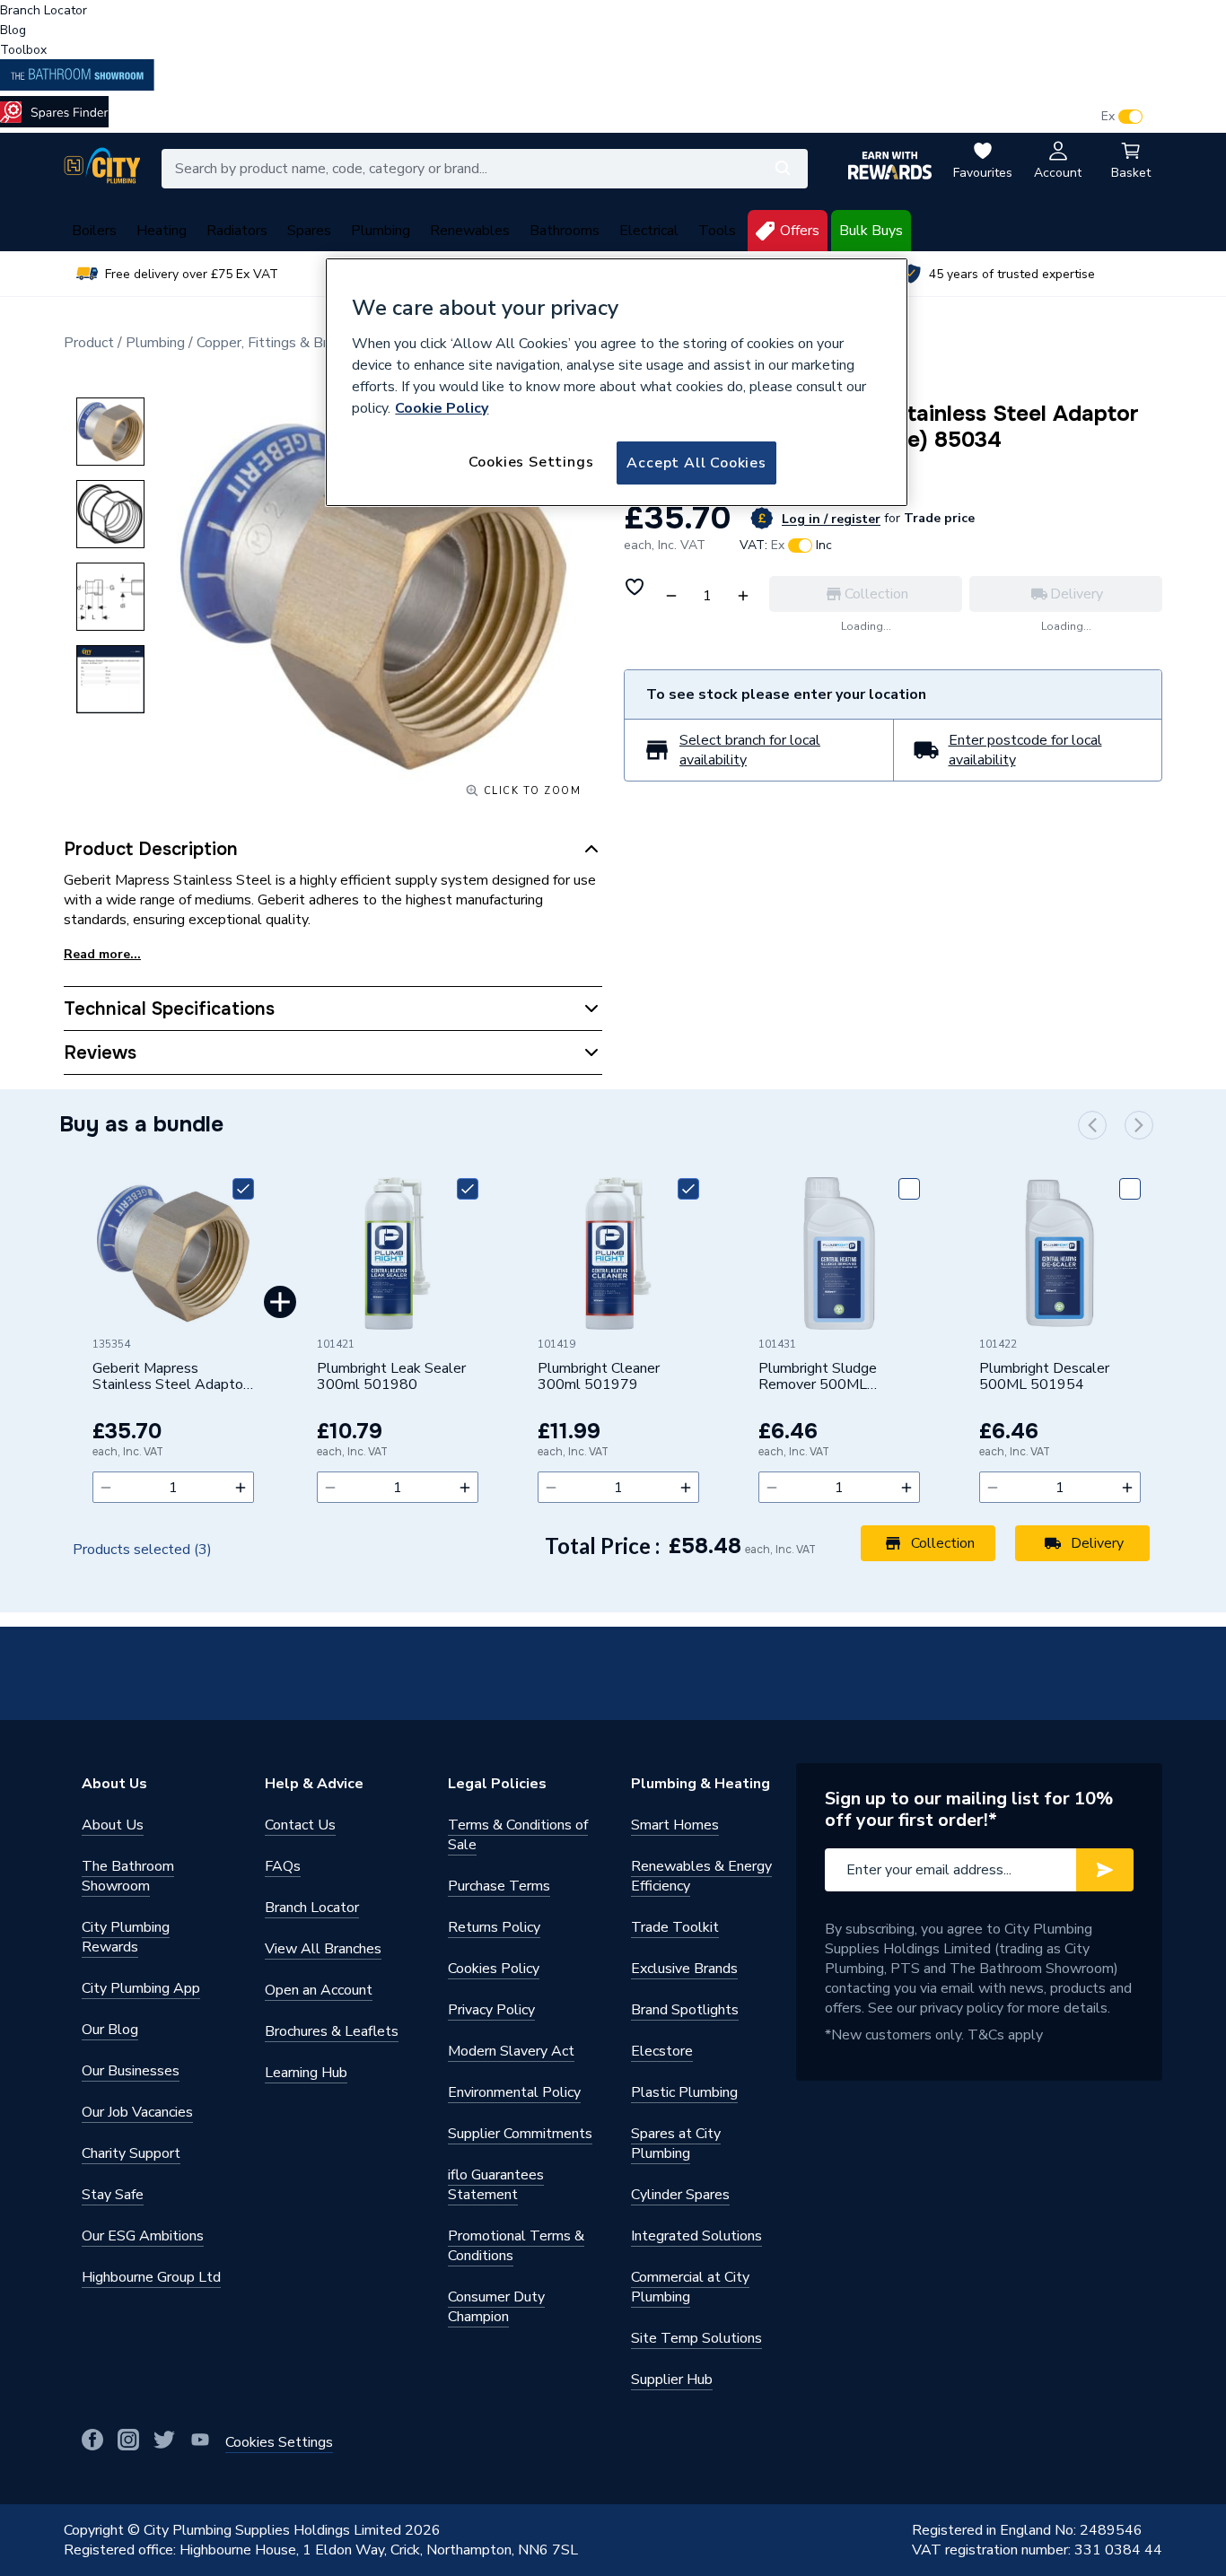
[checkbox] (243, 1189)
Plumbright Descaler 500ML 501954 (1044, 1377)
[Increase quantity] (241, 1487)
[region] (617, 382)
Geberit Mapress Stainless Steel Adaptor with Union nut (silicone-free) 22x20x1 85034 (170, 1377)
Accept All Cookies (696, 463)
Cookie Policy (442, 408)
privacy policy (962, 2008)
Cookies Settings (531, 462)
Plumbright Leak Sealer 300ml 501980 (391, 1377)
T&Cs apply (1005, 2035)
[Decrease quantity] (106, 1487)
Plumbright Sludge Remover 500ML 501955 (818, 1377)
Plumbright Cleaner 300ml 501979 (599, 1377)
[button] (1092, 1125)
